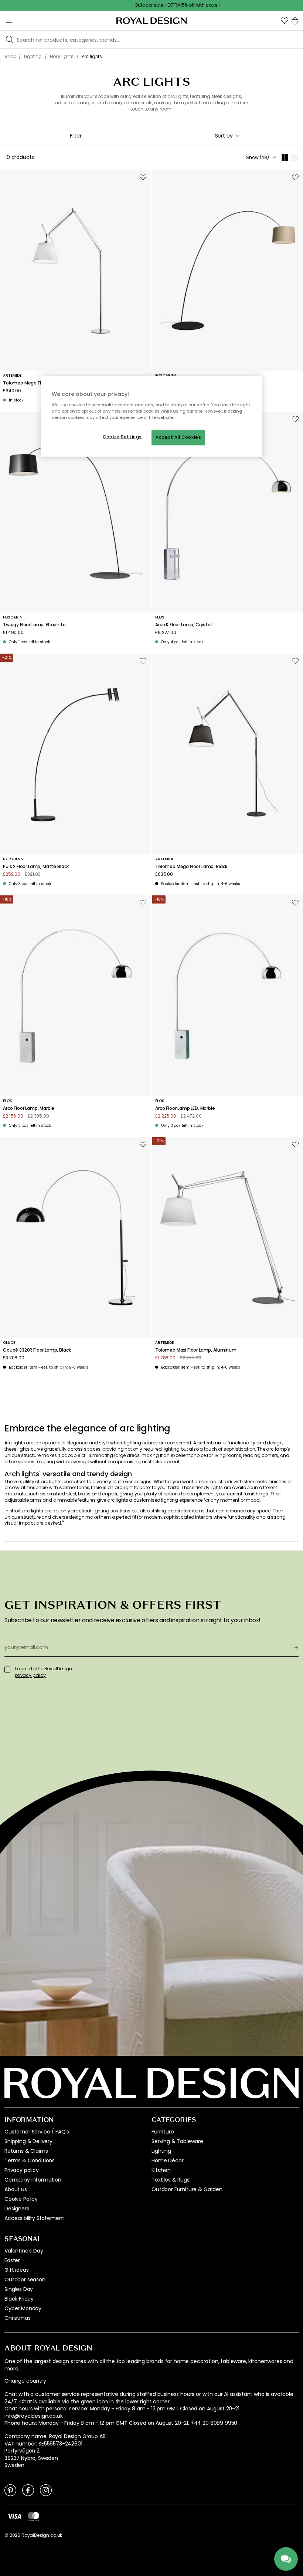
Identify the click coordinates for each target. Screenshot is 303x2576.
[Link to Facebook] (28, 2490)
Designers (17, 2209)
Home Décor (167, 2160)
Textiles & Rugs (171, 2180)
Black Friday (19, 2299)
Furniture (163, 2132)
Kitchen (161, 2170)
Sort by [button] (224, 136)
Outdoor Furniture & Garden (187, 2189)
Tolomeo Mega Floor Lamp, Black (191, 867)
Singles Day (19, 2289)
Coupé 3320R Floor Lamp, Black (37, 1350)
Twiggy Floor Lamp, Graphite (34, 625)
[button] (285, 21)
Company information (33, 2180)
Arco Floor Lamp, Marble (29, 1108)
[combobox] (227, 136)
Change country (25, 2381)
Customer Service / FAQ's (37, 2132)
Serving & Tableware (177, 2141)
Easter (12, 2260)
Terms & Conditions (30, 2160)
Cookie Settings (122, 437)
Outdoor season (25, 2280)
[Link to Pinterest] (10, 2490)
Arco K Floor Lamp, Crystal (183, 625)
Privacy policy (22, 2170)
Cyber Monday (23, 2308)
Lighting (161, 2151)
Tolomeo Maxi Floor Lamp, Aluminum (196, 1350)
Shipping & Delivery (28, 2141)
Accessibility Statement (34, 2218)
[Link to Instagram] (46, 2490)
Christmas (18, 2318)
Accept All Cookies (178, 437)
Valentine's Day (24, 2251)
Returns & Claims (26, 2151)
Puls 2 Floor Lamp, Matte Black (36, 867)
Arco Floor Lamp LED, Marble (185, 1108)
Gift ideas (16, 2270)
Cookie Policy (21, 2199)
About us (16, 2189)
